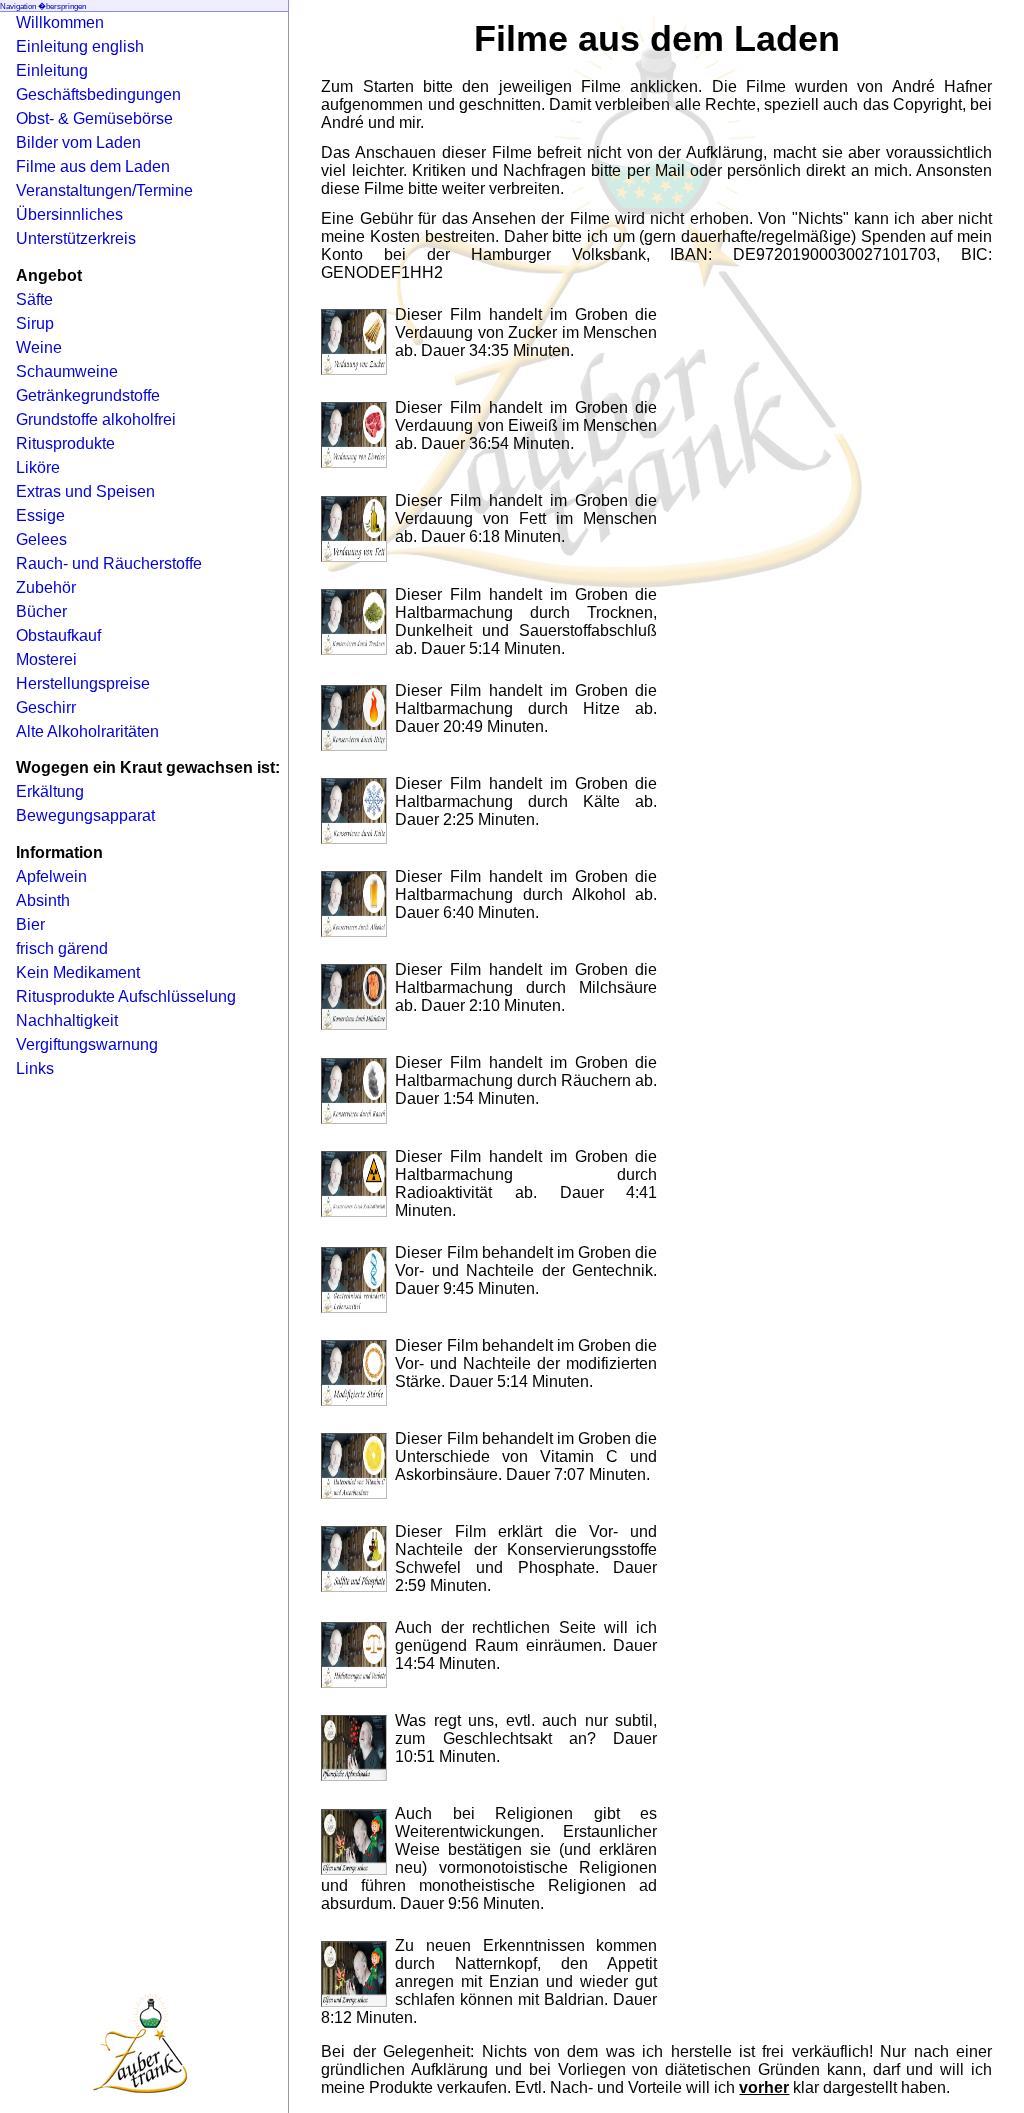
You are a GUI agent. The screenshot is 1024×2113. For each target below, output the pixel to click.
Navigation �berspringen (43, 6)
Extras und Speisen (85, 491)
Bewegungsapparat (85, 815)
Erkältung (50, 791)
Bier (30, 924)
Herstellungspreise (83, 683)
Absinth (43, 900)
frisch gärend (62, 948)
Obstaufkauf (58, 635)
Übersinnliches (69, 214)
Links (35, 1068)
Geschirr (46, 707)
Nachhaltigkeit (67, 1020)
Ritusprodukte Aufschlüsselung (126, 996)
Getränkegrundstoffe (88, 395)
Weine (39, 347)
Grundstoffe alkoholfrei (96, 419)
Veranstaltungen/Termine (104, 190)
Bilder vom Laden (78, 142)
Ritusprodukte (65, 443)
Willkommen (60, 22)
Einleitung (52, 70)
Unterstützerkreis (76, 238)
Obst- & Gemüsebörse (94, 118)
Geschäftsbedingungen (98, 94)
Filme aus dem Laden (93, 166)
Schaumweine (67, 371)
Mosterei (46, 659)
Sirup (35, 323)
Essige (40, 515)
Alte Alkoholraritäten (87, 731)
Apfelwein (51, 876)
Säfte (34, 299)
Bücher (41, 611)
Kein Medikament (78, 972)
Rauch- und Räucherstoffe (109, 563)
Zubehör (46, 587)
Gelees (41, 539)
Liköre (38, 467)
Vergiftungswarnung (87, 1044)
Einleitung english (80, 46)
